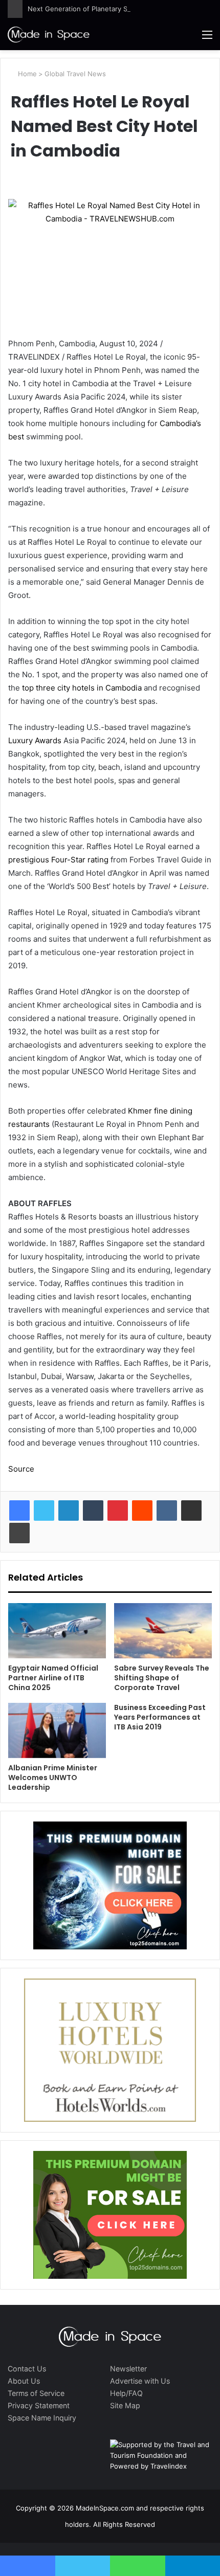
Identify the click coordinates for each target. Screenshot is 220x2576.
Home (26, 74)
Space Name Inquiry (42, 2418)
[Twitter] (44, 1511)
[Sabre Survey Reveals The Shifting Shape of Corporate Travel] (163, 1631)
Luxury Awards (35, 740)
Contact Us (27, 2369)
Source (21, 1469)
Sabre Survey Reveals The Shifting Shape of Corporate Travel (162, 1678)
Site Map (125, 2405)
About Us (24, 2381)
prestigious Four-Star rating (58, 860)
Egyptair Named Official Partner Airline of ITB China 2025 (53, 1678)
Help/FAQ (126, 2393)
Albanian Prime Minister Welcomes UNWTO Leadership (53, 1778)
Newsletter (128, 2369)
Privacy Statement (39, 2405)
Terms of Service (36, 2393)
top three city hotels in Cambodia (82, 688)
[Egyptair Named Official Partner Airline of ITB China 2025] (57, 1631)
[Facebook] (19, 1511)
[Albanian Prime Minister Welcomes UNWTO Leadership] (57, 1730)
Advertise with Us (140, 2381)
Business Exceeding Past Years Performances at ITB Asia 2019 (160, 1717)
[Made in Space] (49, 34)
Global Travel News (75, 74)
